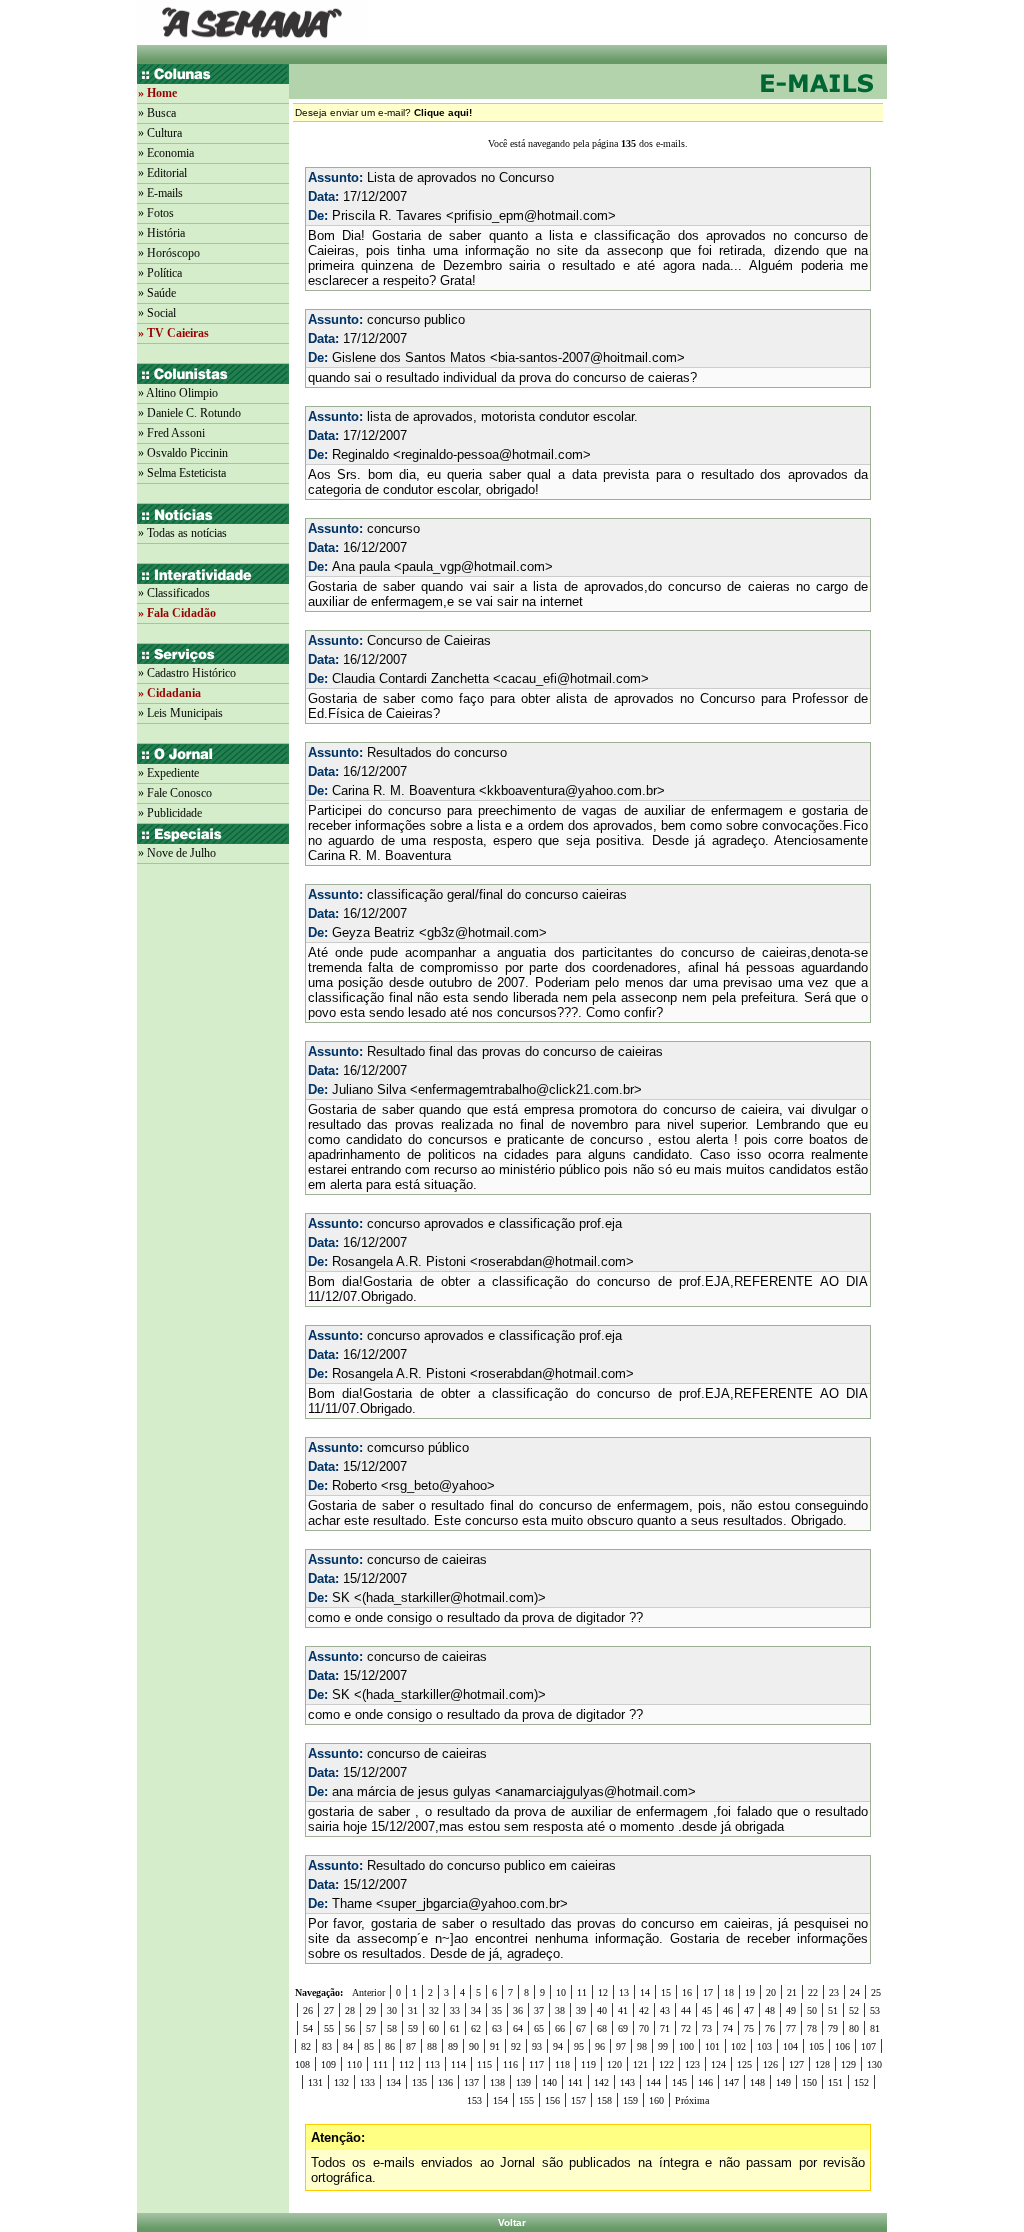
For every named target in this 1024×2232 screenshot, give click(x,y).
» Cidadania (169, 693)
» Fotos (156, 213)
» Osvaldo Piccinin (183, 453)
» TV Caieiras (173, 333)
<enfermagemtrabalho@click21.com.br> (526, 1089)
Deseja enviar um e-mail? (383, 112)
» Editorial (162, 173)
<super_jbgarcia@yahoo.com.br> (472, 1903)
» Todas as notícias (182, 533)
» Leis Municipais (180, 713)
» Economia (166, 153)
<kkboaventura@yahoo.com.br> (572, 790)
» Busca (157, 113)
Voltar (512, 2222)
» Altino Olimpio (178, 393)
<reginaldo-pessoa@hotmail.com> (492, 454)
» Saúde (157, 293)
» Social (157, 313)
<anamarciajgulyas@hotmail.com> (595, 1791)
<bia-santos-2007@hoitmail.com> (587, 357)
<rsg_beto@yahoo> (438, 1485)
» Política (160, 273)
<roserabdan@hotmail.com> (552, 1261)
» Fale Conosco (175, 793)
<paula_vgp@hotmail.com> (473, 566)
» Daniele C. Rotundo (189, 413)
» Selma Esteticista (182, 473)
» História (161, 233)
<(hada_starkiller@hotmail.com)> (450, 1597)
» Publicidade (170, 813)
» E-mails (160, 193)
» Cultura (160, 133)
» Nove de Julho (177, 853)
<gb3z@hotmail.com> (483, 932)
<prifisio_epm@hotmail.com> (531, 215)
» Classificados (174, 593)
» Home (157, 93)
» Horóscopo (169, 253)
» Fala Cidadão (177, 613)
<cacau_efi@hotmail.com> (571, 678)
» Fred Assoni (171, 433)
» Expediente (168, 773)
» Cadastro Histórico (187, 673)
